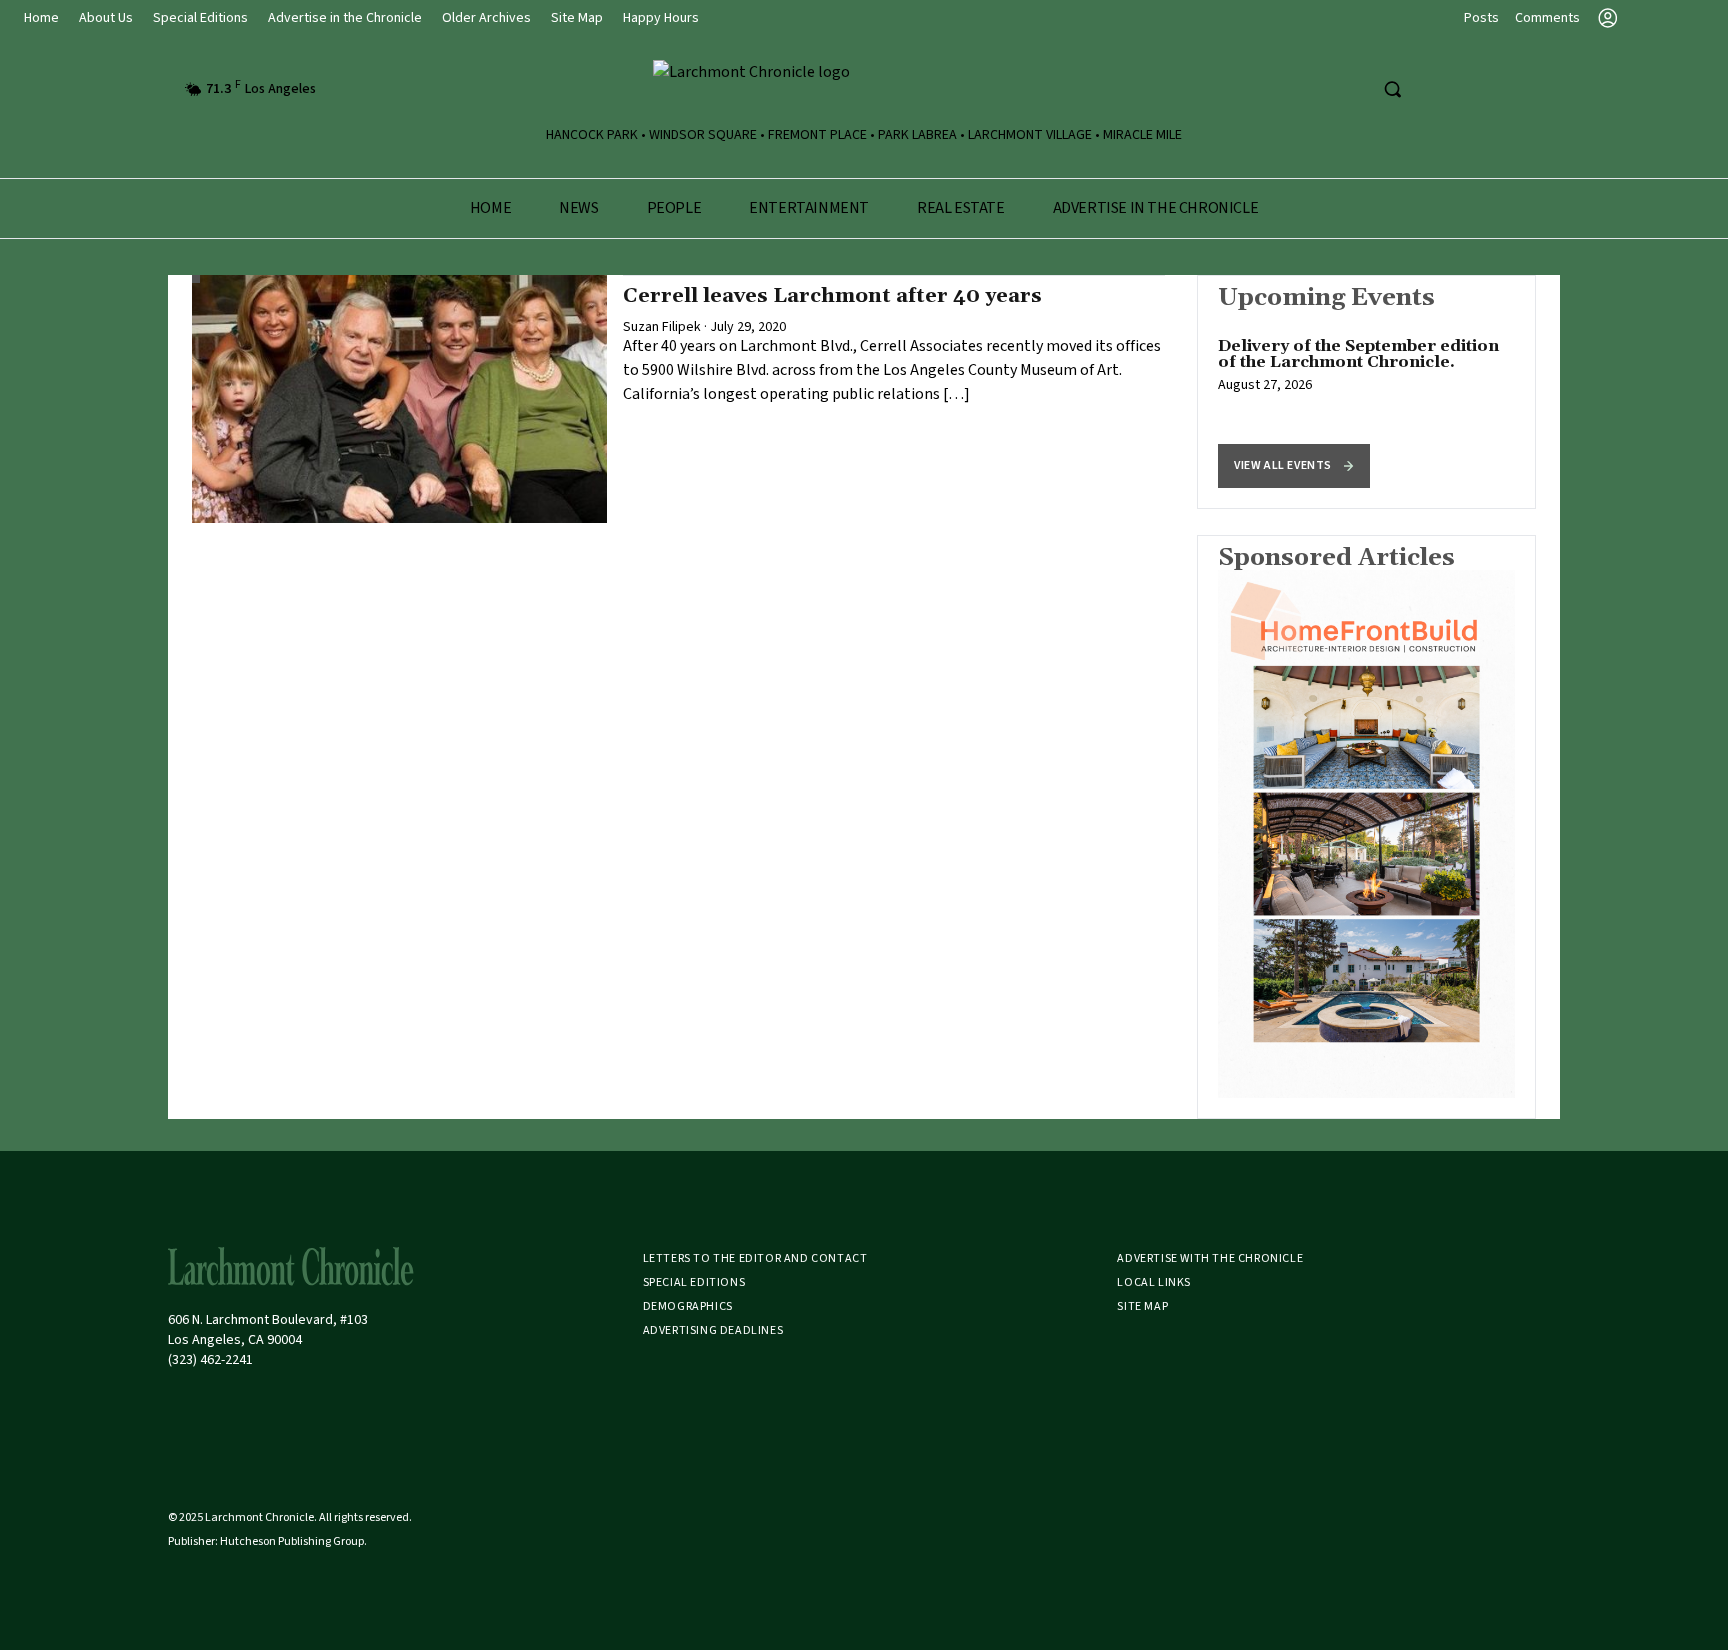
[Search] (1392, 89)
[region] (1366, 392)
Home (41, 18)
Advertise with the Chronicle (1210, 1258)
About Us (106, 18)
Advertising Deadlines (713, 1330)
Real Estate (961, 208)
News (578, 208)
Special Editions (200, 18)
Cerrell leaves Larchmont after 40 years (832, 296)
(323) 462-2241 (210, 1360)
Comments (1547, 18)
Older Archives (486, 18)
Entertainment (809, 208)
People (674, 208)
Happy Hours (661, 18)
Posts (1481, 18)
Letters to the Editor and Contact (755, 1258)
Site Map (577, 18)
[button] (1294, 466)
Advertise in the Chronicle (345, 18)
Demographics (688, 1306)
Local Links (1154, 1282)
